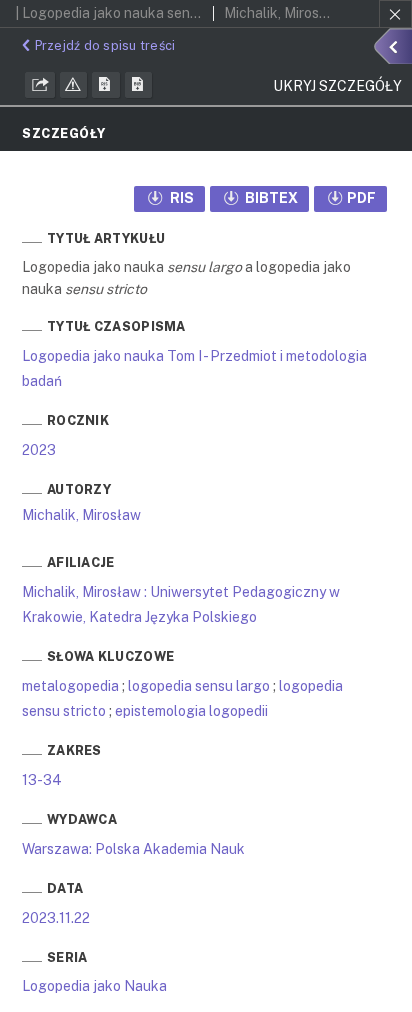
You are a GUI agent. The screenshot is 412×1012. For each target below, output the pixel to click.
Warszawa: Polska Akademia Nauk (133, 849)
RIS (180, 198)
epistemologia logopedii (191, 711)
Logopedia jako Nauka (94, 986)
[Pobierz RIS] (106, 85)
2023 (39, 450)
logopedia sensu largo (199, 686)
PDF (361, 198)
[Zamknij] (395, 14)
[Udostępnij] (40, 85)
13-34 (42, 780)
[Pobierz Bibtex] (139, 85)
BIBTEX (270, 198)
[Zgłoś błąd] (74, 85)
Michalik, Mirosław (81, 515)
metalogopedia (70, 686)
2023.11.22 (56, 918)
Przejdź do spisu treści (105, 45)
